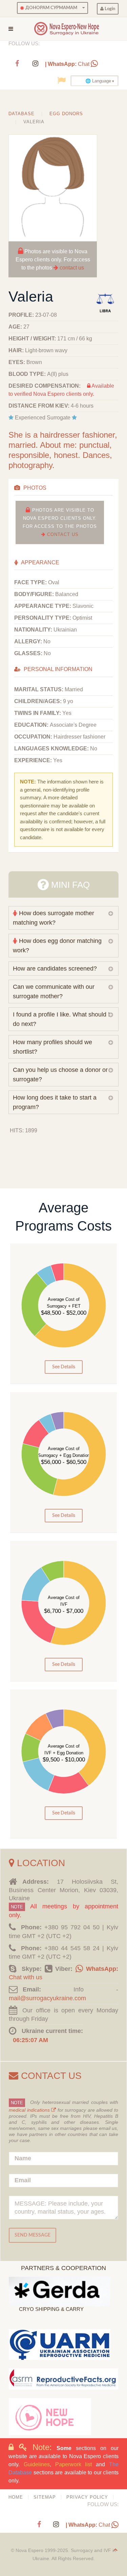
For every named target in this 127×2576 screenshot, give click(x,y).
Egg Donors (66, 114)
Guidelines (37, 2464)
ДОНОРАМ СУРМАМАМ (51, 8)
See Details (64, 1367)
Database (22, 114)
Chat (68, 64)
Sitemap (45, 2497)
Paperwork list (74, 2464)
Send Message (33, 2235)
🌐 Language (98, 81)
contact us (72, 268)
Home (16, 2497)
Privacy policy (87, 2497)
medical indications (30, 2110)
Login (109, 9)
